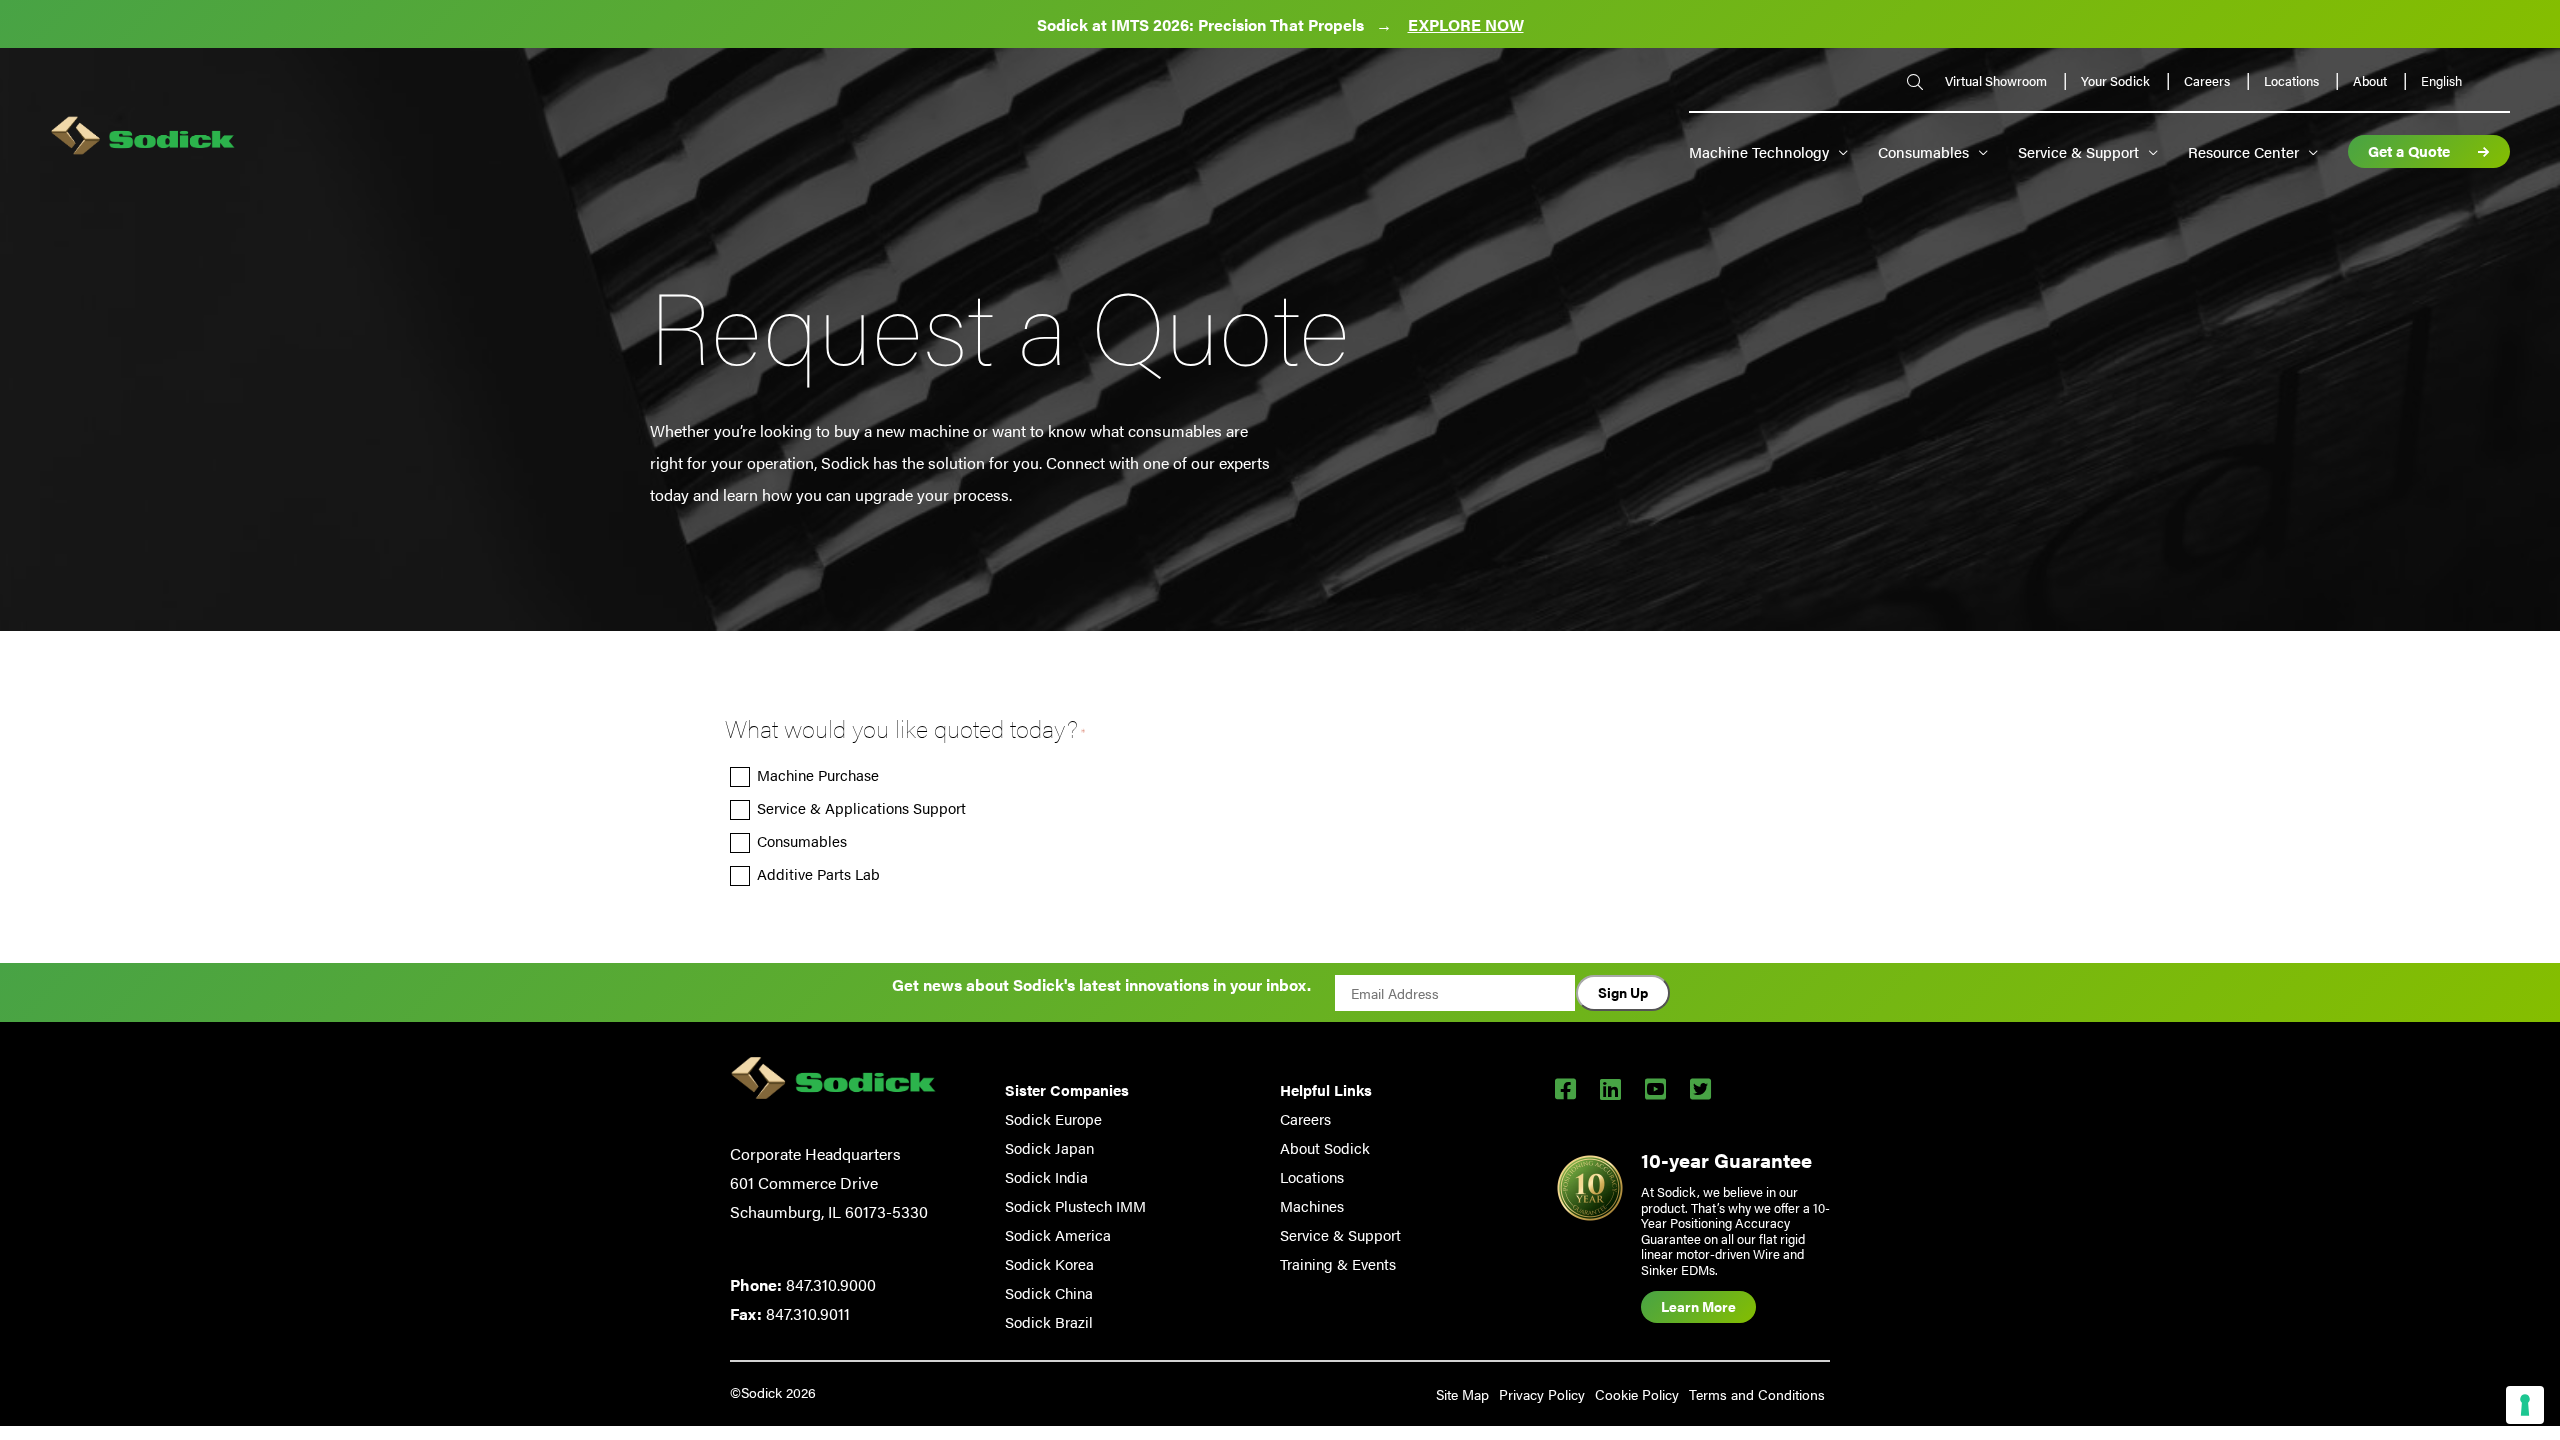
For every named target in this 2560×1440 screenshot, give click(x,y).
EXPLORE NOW (1466, 24)
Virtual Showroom (1997, 80)
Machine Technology (1759, 151)
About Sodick (1325, 1147)
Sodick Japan (1049, 1147)
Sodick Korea (1049, 1263)
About (2371, 80)
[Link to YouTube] (1655, 1088)
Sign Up (1623, 992)
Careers (2208, 80)
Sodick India (1046, 1176)
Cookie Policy (1637, 1394)
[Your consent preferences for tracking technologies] (2525, 1405)
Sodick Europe (1053, 1118)
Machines (1312, 1205)
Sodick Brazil (1049, 1321)
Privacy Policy (1542, 1394)
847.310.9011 (808, 1313)
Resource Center (2243, 151)
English (2441, 81)
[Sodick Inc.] (143, 138)
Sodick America (1058, 1234)
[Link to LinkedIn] (1610, 1088)
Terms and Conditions (1757, 1394)
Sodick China (1049, 1292)
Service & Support (2078, 151)
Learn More (1698, 1306)
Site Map (1462, 1394)
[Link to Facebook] (1565, 1088)
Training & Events (1338, 1263)
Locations (2293, 80)
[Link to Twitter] (1700, 1088)
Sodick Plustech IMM (1075, 1205)
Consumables (1923, 151)
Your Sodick (2117, 80)
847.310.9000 (831, 1284)
